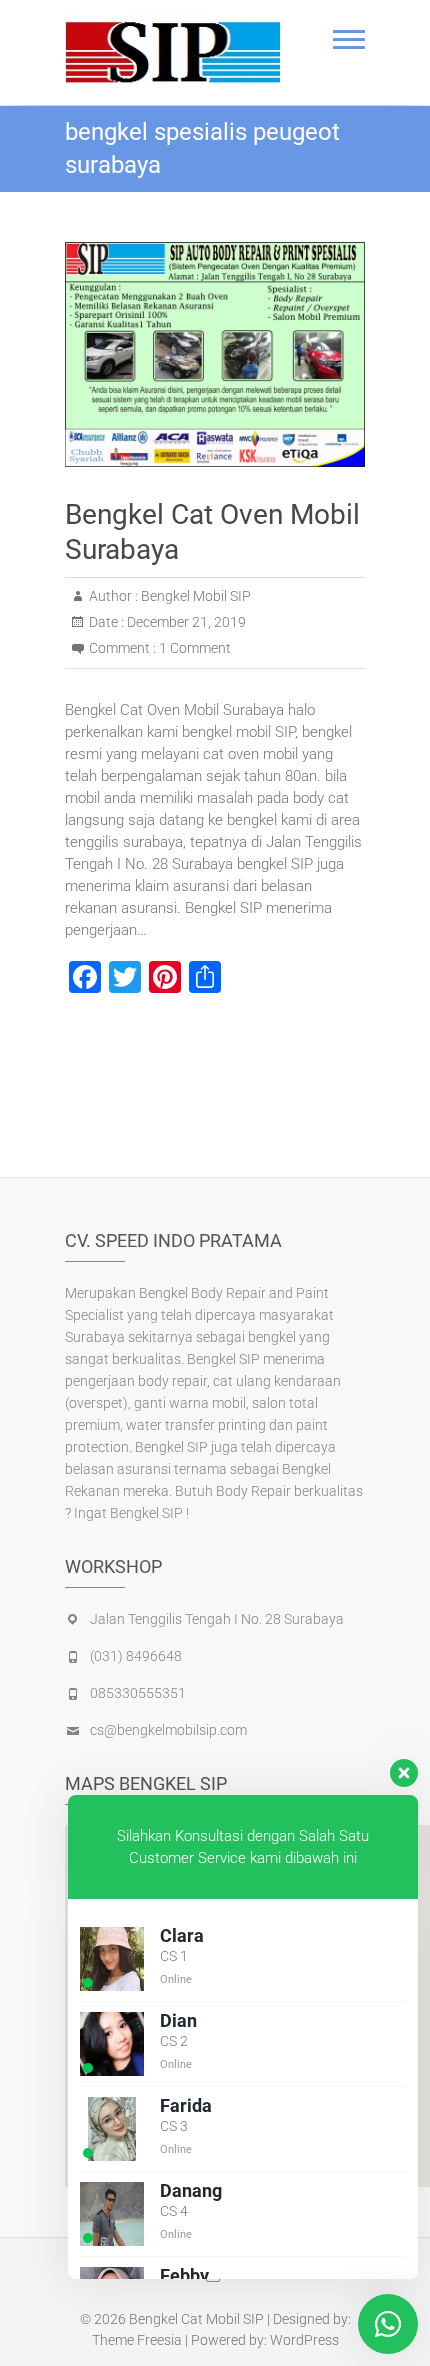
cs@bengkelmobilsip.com (168, 1730)
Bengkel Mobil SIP (194, 596)
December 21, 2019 (185, 622)
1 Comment (195, 648)
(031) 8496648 (136, 1656)
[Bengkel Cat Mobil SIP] (172, 49)
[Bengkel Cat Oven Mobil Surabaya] (215, 354)
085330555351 (138, 1693)
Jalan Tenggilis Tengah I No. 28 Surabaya (217, 1619)
